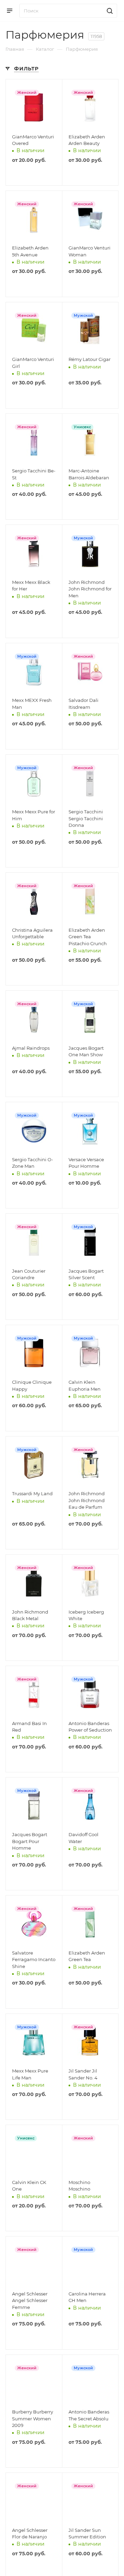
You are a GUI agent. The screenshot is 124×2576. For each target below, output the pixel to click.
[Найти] (109, 11)
